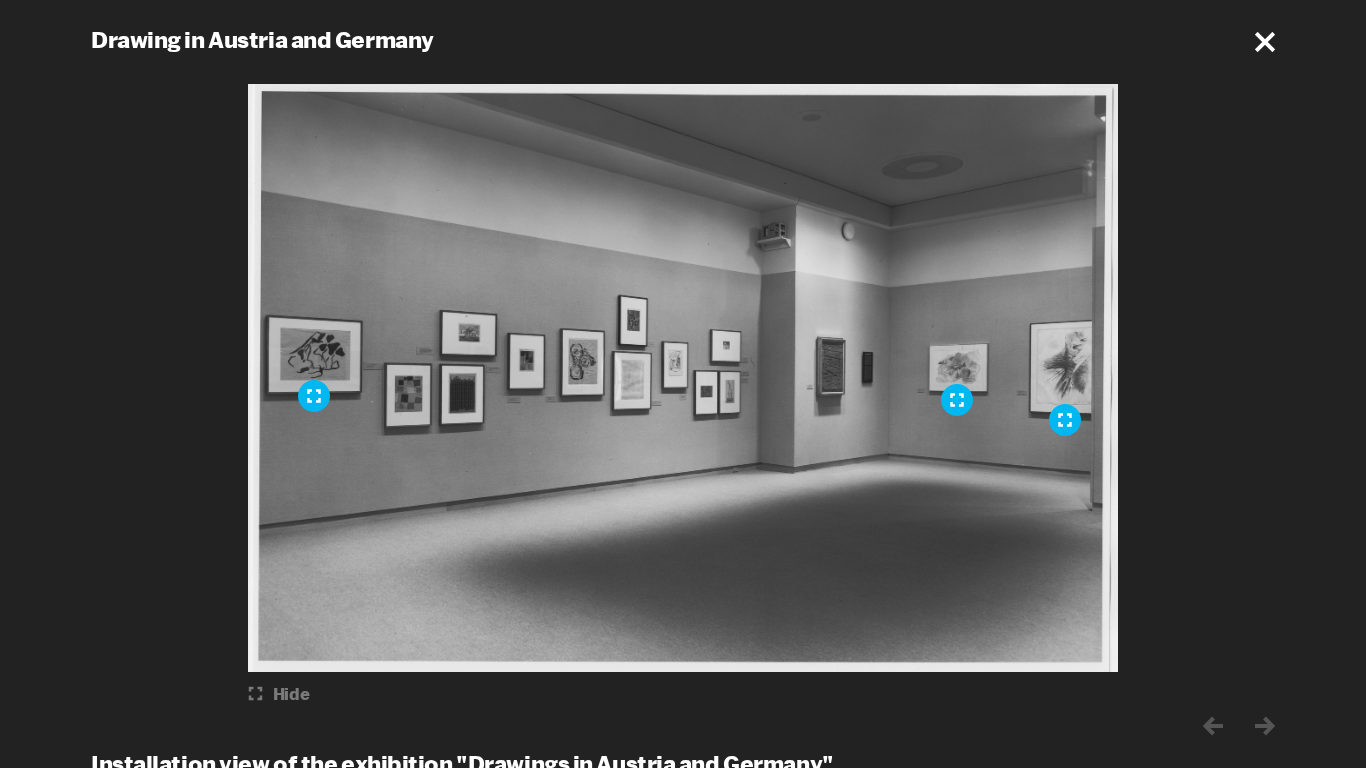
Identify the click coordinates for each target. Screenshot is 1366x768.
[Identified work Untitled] (1065, 420)
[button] (1265, 42)
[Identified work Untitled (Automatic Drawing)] (314, 396)
